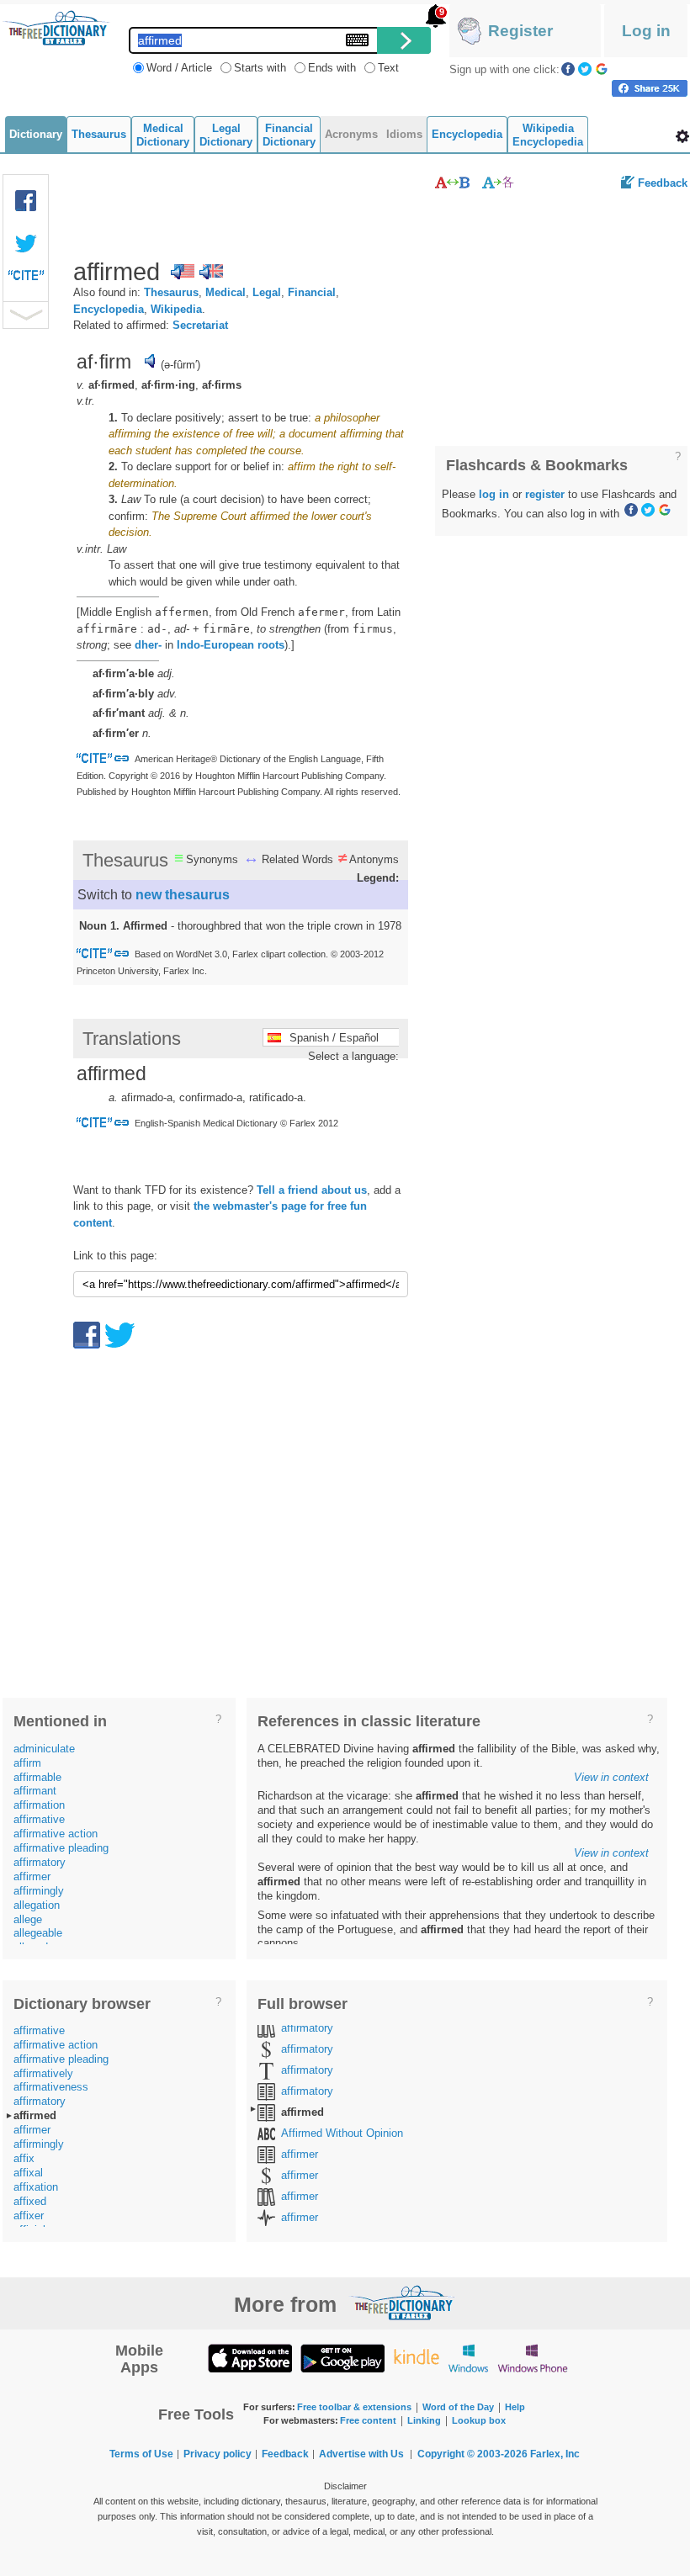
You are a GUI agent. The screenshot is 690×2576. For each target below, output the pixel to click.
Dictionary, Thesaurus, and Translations (402, 2303)
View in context (611, 1777)
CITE (26, 279)
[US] (183, 272)
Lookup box (479, 2420)
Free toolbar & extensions (354, 2407)
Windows (468, 2358)
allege (28, 1919)
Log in (646, 31)
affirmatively (43, 2073)
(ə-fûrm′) (180, 365)
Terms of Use (141, 2454)
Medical (226, 292)
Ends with (332, 68)
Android (342, 2358)
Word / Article (179, 68)
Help (515, 2407)
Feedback (663, 183)
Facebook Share (26, 201)
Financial (312, 292)
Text (388, 68)
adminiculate (44, 1749)
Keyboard (357, 40)
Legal (267, 292)
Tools (682, 136)
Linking (424, 2420)
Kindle (416, 2358)
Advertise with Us (361, 2454)
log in (494, 494)
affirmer (32, 1876)
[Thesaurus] (452, 182)
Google (602, 69)
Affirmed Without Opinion (342, 2133)
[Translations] (499, 182)
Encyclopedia (109, 309)
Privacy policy (218, 2454)
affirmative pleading (61, 1848)
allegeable (38, 1933)
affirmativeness (51, 2087)
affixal (28, 2173)
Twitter (585, 69)
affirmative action (56, 1834)
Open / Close (26, 315)
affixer (29, 2216)
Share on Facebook (650, 88)
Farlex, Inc (555, 2454)
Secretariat (200, 325)
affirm (27, 1763)
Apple (250, 2358)
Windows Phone (533, 2358)
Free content (368, 2420)
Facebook (568, 69)
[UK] (211, 272)
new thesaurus (183, 895)
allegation (37, 1905)
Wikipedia (176, 309)
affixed (30, 2201)
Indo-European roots (231, 645)
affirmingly (39, 1891)
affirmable (37, 1777)
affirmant (35, 1791)
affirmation (39, 1805)
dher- (148, 645)
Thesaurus (171, 292)
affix (24, 2158)
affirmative (39, 1819)
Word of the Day (458, 2407)
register (545, 494)
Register (520, 31)
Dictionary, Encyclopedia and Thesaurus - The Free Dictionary (56, 28)
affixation (36, 2187)
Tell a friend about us (312, 1190)
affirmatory (40, 1862)
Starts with (260, 68)
